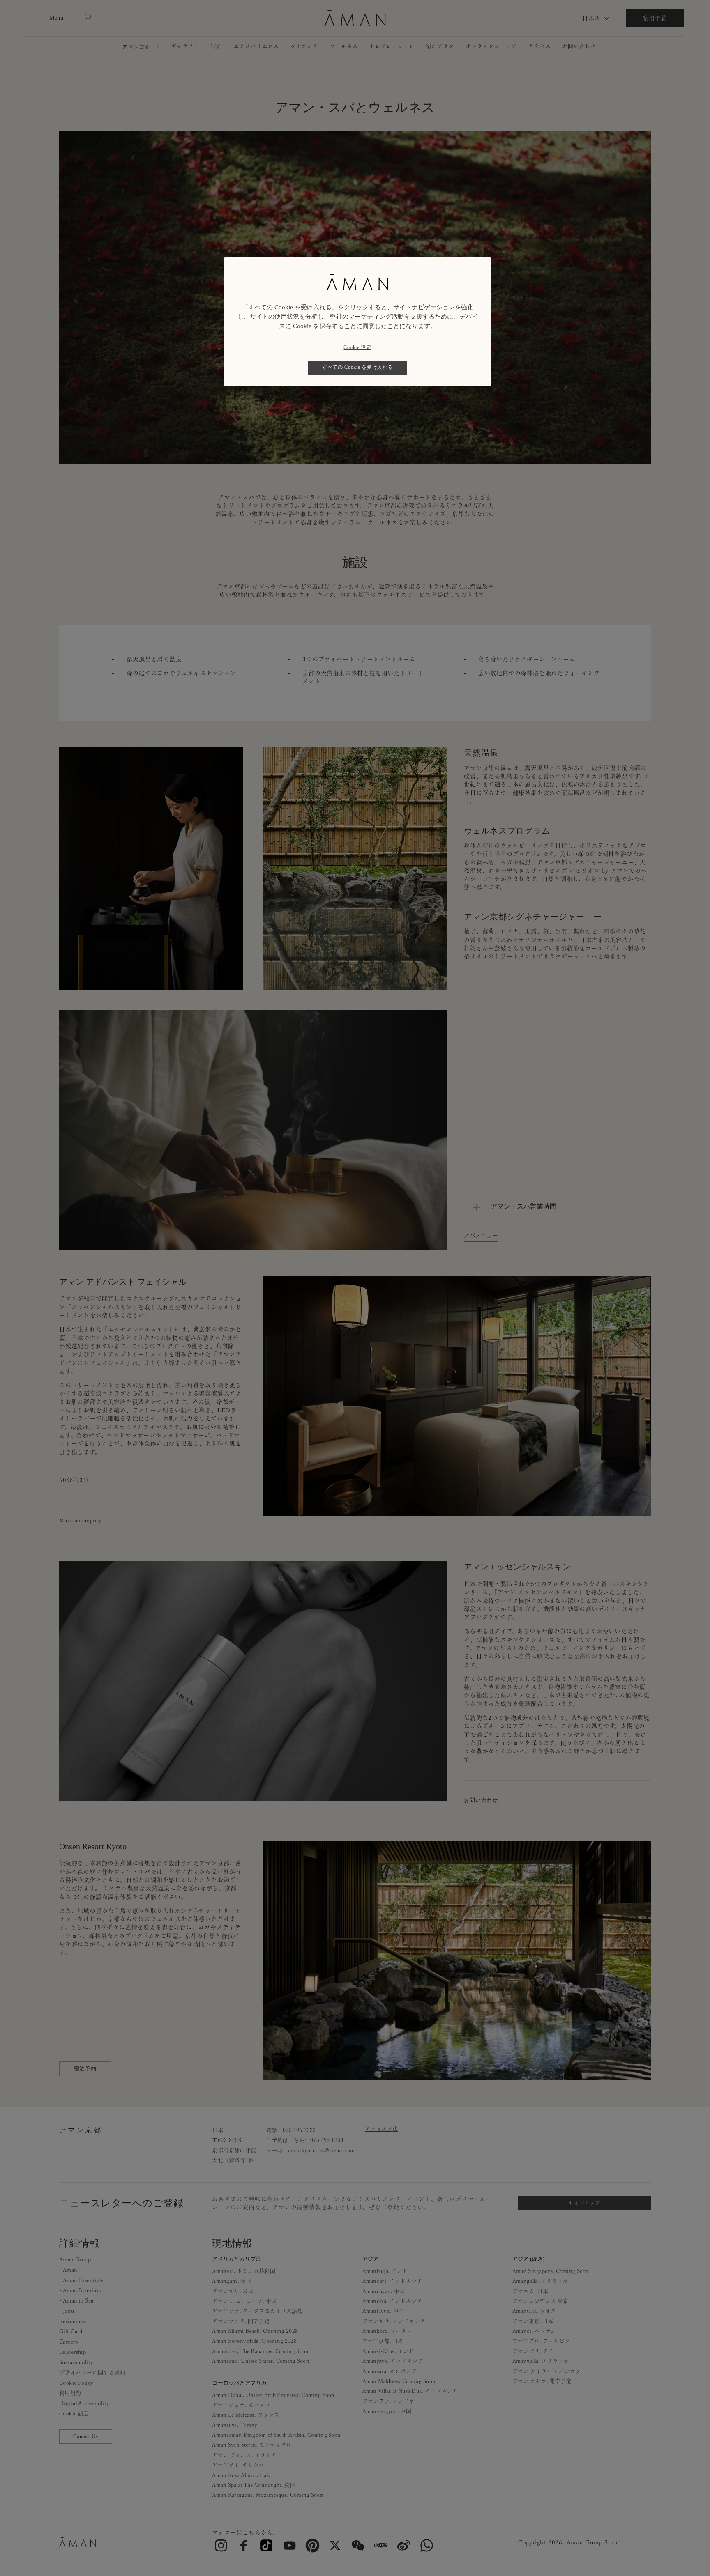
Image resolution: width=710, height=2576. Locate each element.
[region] (357, 322)
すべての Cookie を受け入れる (358, 367)
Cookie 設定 (357, 347)
